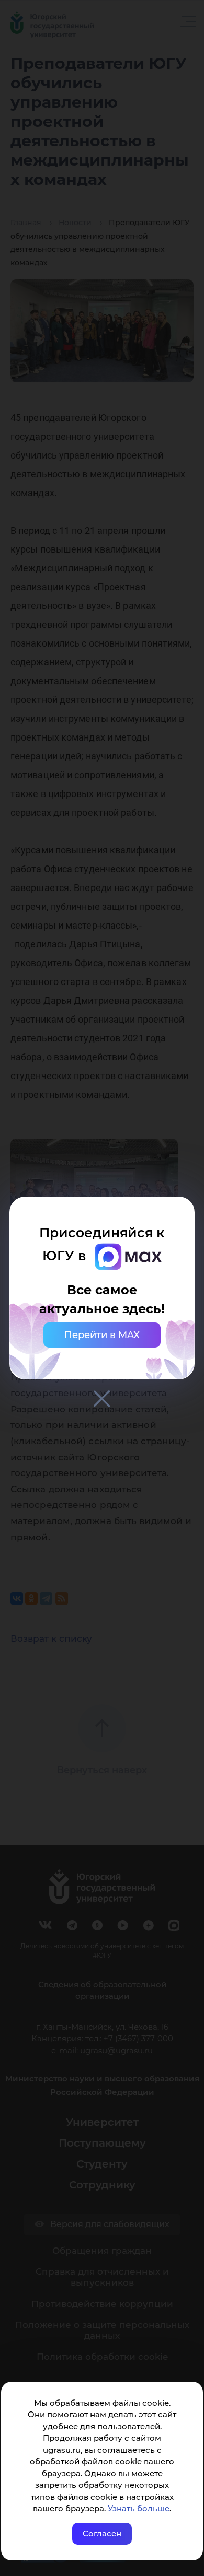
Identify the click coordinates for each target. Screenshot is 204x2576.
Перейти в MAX (102, 1335)
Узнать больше (139, 2508)
